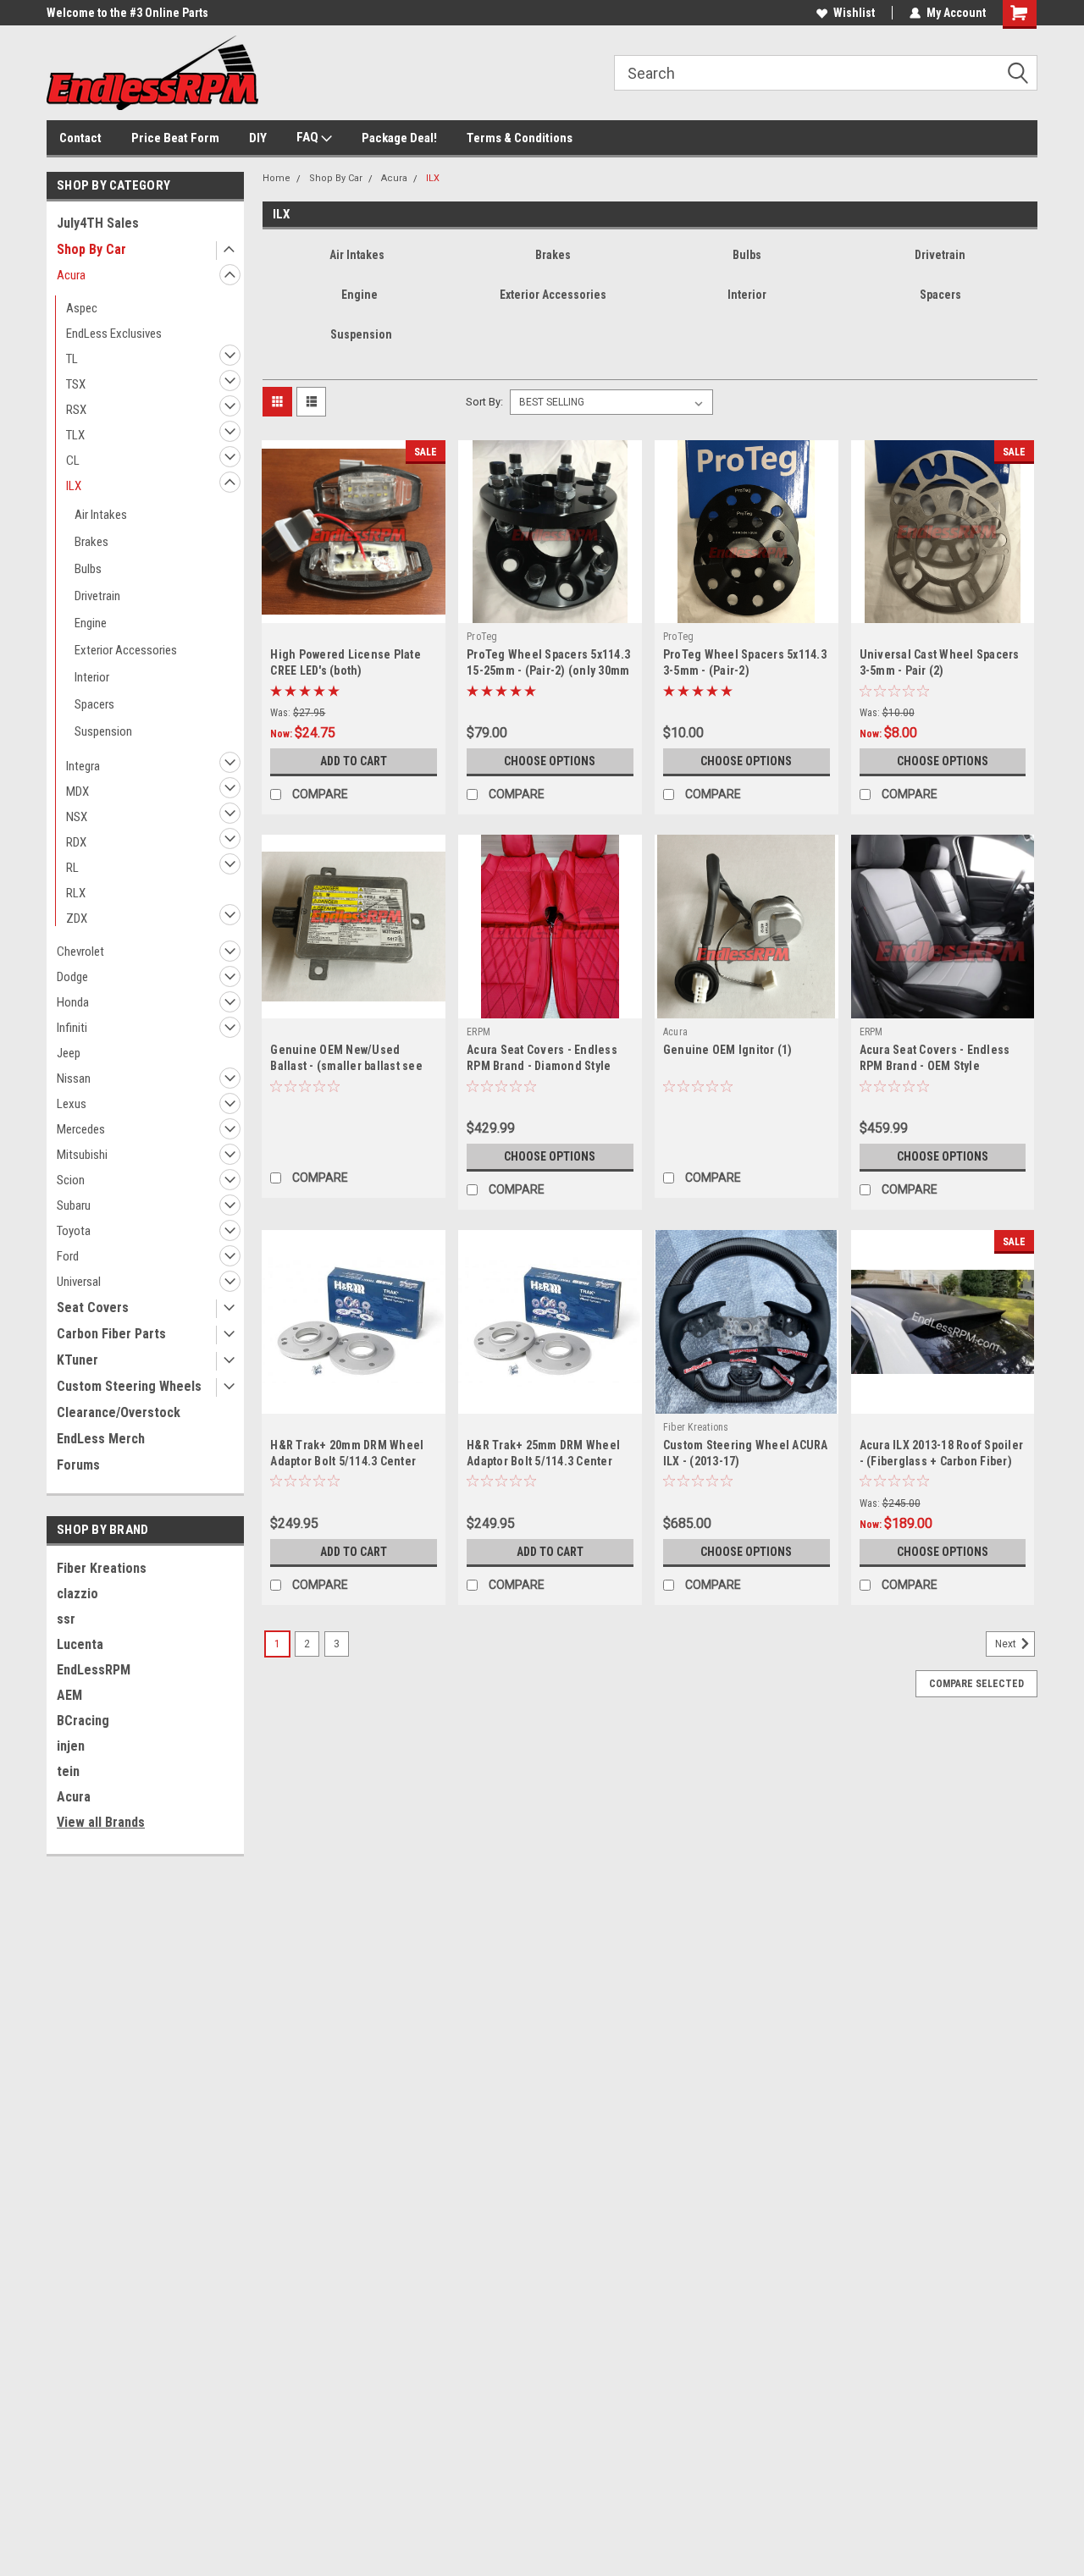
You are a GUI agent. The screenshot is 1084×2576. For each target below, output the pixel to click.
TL (72, 359)
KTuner (77, 1360)
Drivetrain (97, 596)
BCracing (83, 1721)
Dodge (72, 977)
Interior (92, 677)
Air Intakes (101, 515)
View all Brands (101, 1822)
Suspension (103, 731)
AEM (69, 1695)
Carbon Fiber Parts (111, 1334)
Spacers (94, 704)
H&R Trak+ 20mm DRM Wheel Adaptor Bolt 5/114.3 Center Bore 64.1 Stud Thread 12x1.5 (348, 1461)
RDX (76, 842)
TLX (75, 435)
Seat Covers (93, 1307)
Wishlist (854, 13)
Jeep (69, 1053)
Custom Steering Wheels (129, 1386)
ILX (74, 486)
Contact (80, 138)
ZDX (77, 918)
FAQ (309, 137)
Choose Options (550, 761)
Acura (71, 275)
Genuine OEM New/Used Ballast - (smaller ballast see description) (346, 1066)
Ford (68, 1256)
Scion (71, 1180)
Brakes (91, 542)
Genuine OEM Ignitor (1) (728, 1050)
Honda (73, 1002)
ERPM (478, 1032)
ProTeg (482, 637)
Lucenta (80, 1644)
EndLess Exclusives (114, 334)
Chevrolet (80, 952)
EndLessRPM (94, 1670)
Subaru (74, 1205)
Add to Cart (354, 761)
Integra (83, 766)
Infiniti (72, 1028)
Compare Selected (976, 1684)
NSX (77, 817)
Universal (79, 1282)
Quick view (354, 610)
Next (1007, 1644)
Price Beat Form (175, 138)
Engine (91, 623)
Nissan (74, 1078)
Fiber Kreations (102, 1568)
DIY (258, 138)
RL (72, 868)
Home (277, 178)
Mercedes (81, 1129)
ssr (66, 1619)
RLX (76, 893)
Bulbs (88, 569)
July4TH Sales (98, 223)
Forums (78, 1465)
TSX (76, 384)
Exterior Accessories (126, 650)
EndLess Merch (101, 1439)
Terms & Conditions (520, 138)
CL (73, 461)
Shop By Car (91, 249)
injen (71, 1746)
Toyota (74, 1231)
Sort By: (484, 402)
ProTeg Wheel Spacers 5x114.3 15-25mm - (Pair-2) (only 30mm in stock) (548, 670)
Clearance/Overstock (119, 1412)
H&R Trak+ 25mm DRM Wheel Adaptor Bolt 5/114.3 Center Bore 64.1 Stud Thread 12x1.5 (544, 1461)
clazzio (77, 1594)
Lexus (72, 1104)
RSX (76, 410)
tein (68, 1771)
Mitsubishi (82, 1155)
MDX (77, 792)
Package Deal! (399, 138)
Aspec (82, 308)
